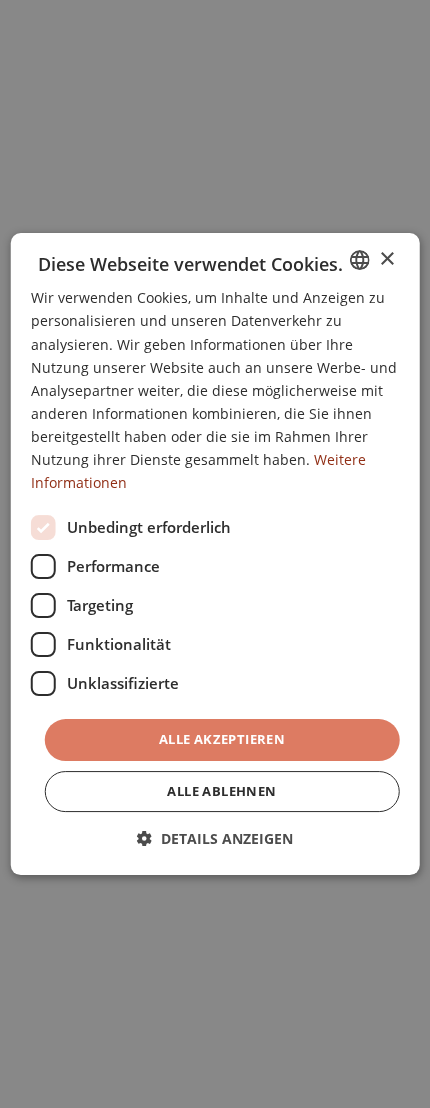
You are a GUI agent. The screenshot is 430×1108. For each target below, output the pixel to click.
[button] (215, 838)
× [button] (386, 259)
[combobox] (359, 260)
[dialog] (215, 554)
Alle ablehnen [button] (221, 791)
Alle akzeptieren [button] (222, 739)
